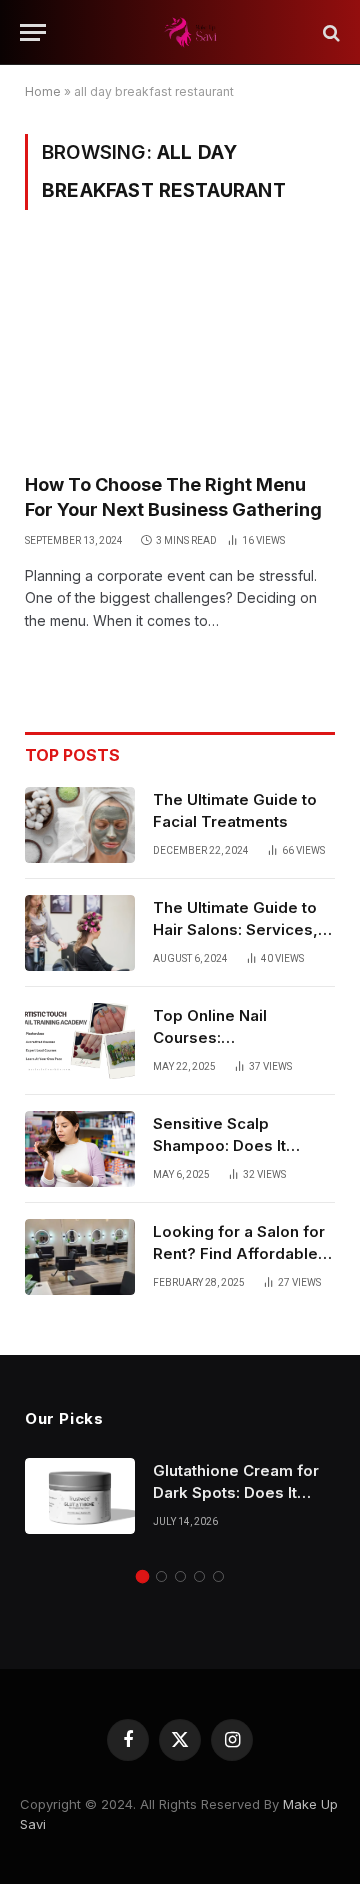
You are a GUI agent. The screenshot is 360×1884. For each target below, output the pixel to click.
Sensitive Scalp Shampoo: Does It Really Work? (219, 1145)
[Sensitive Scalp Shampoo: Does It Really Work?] (80, 1149)
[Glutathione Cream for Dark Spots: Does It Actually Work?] (80, 1496)
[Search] (329, 32)
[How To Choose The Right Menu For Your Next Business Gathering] (180, 353)
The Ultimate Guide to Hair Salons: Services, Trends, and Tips (235, 929)
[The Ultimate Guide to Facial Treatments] (80, 825)
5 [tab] (218, 1576)
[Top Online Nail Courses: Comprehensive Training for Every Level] (80, 1041)
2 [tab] (161, 1576)
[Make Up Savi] (190, 32)
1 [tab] (142, 1576)
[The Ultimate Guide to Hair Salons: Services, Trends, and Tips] (80, 933)
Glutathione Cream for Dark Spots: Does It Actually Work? (236, 1492)
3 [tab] (180, 1576)
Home (43, 91)
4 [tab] (199, 1576)
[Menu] (33, 32)
